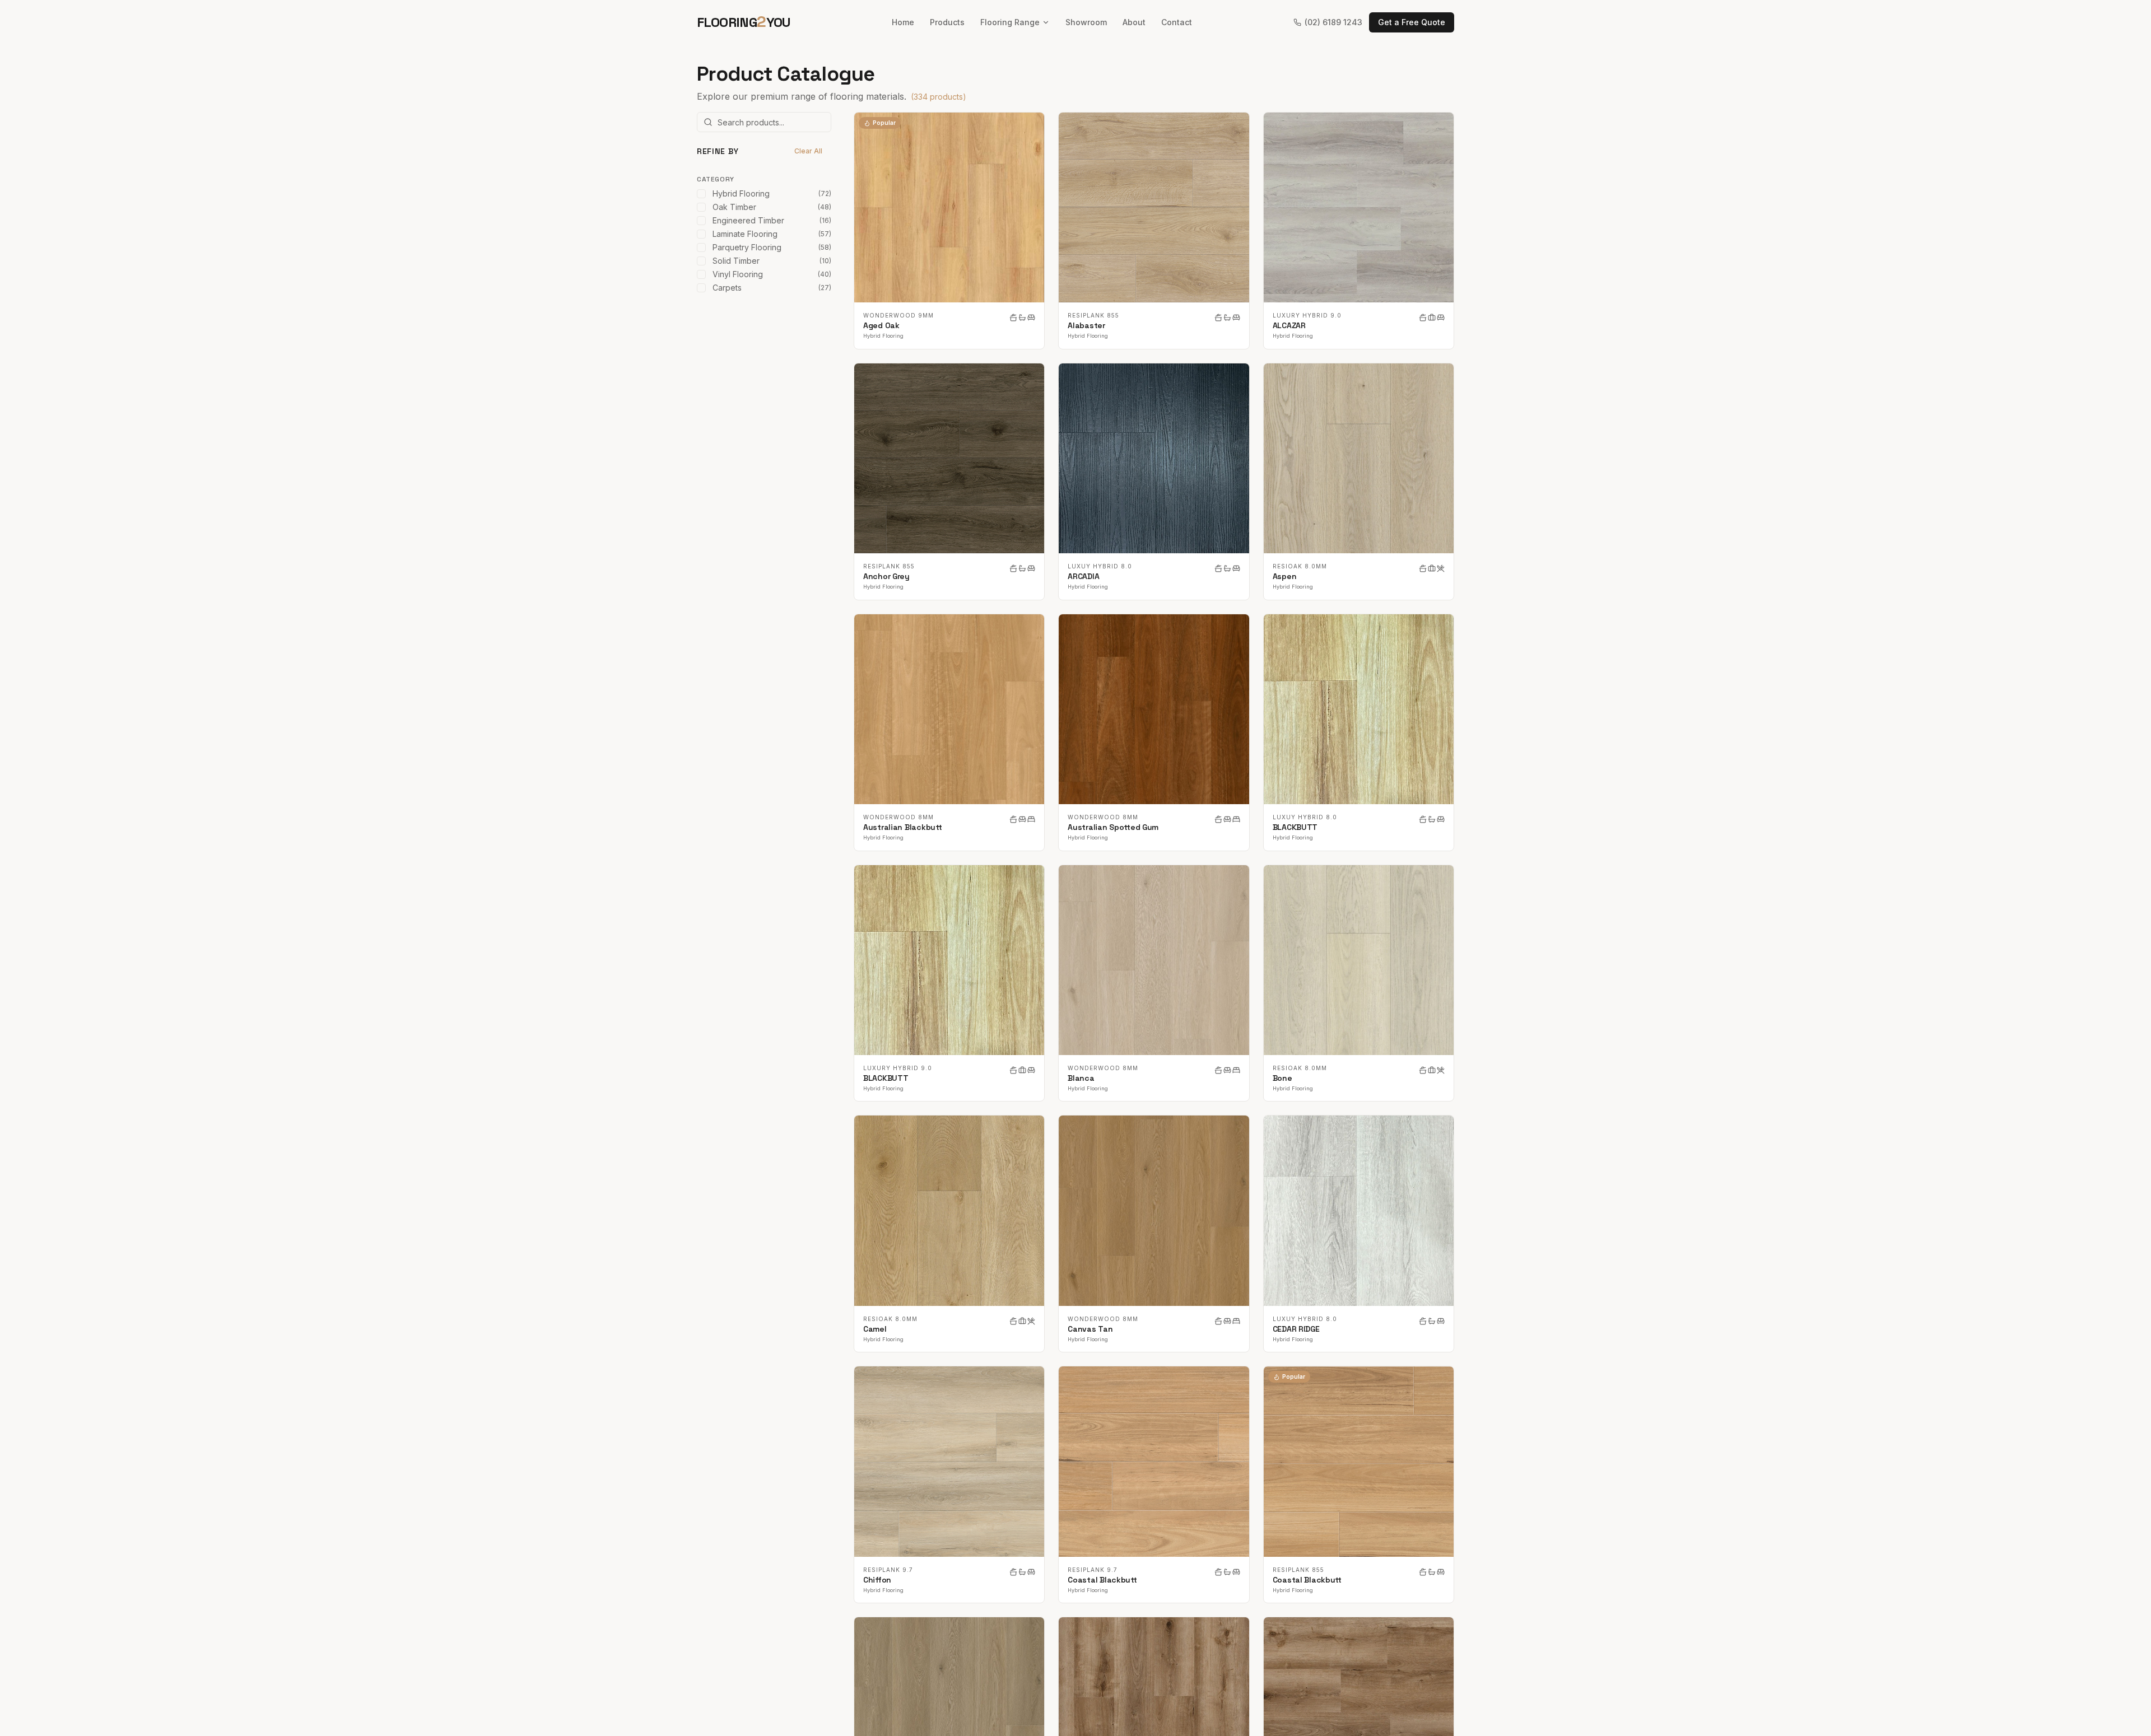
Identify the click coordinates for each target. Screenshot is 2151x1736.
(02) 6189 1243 (1333, 22)
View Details (956, 207)
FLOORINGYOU (744, 22)
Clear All (808, 151)
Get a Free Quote (1412, 22)
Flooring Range (1010, 22)
